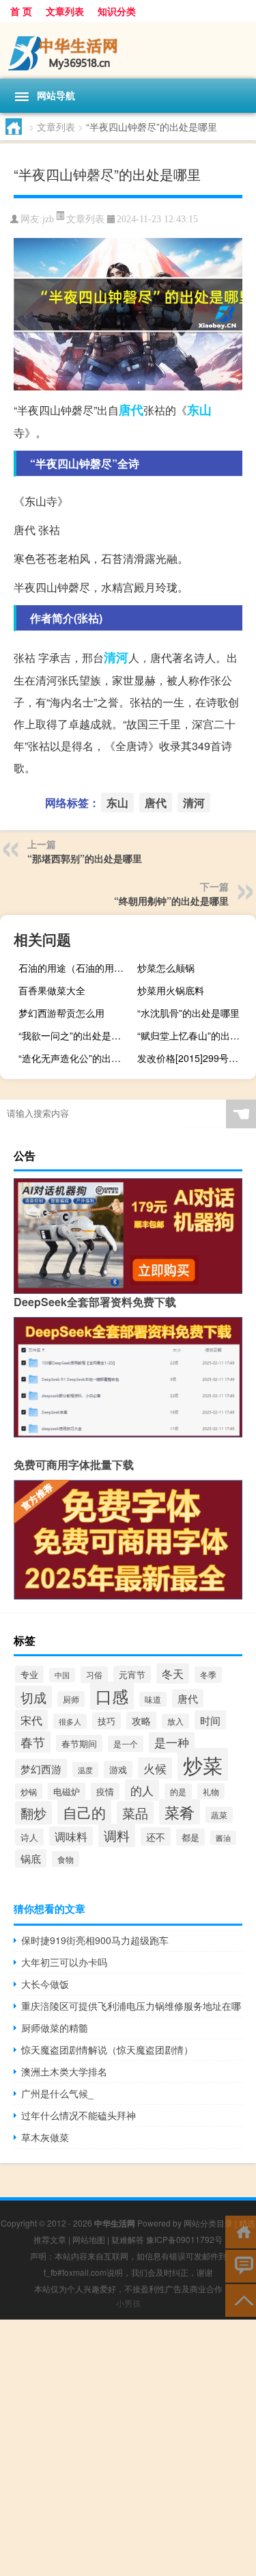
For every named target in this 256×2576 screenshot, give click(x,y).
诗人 (29, 1837)
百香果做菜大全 (52, 990)
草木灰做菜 (45, 2137)
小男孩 (128, 2303)
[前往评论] (241, 2265)
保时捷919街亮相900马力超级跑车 (95, 1940)
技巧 (106, 1721)
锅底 (31, 1858)
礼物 (211, 1791)
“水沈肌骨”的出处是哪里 (188, 1013)
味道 (153, 1699)
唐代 (131, 410)
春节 (33, 1742)
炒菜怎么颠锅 (166, 968)
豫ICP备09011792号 (184, 2239)
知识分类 (117, 11)
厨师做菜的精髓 (55, 2028)
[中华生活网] (128, 50)
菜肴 (180, 1812)
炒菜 (203, 1764)
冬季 (208, 1675)
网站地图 (89, 2239)
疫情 (105, 1791)
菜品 (135, 1813)
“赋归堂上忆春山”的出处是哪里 (195, 1035)
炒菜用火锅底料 (171, 990)
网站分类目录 (208, 2223)
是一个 (126, 1744)
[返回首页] (241, 2231)
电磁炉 (67, 1791)
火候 (155, 1768)
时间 (210, 1720)
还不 (156, 1836)
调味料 (71, 1836)
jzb (48, 219)
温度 (85, 1770)
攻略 (141, 1721)
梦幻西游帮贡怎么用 (61, 1013)
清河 (116, 657)
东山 (199, 410)
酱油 (223, 1838)
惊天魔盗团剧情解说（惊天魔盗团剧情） (107, 2049)
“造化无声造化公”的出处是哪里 (76, 1058)
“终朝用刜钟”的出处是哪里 (171, 901)
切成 (33, 1697)
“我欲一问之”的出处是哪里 (74, 1035)
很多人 (70, 1721)
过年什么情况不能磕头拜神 (79, 2115)
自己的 (84, 1812)
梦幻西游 (41, 1768)
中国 (62, 1675)
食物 (66, 1859)
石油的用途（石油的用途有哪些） (76, 968)
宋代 (31, 1720)
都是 (190, 1837)
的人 (142, 1790)
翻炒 (33, 1813)
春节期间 (79, 1743)
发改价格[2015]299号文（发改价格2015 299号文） (195, 1058)
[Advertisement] (128, 2448)
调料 (117, 1835)
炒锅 (29, 1791)
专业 (29, 1674)
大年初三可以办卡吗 (64, 1962)
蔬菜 (219, 1815)
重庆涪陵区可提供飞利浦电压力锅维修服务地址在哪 (131, 2006)
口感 (112, 1696)
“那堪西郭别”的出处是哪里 (85, 858)
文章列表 (65, 11)
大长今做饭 (45, 1984)
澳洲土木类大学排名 (64, 2071)
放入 (175, 1721)
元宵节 (132, 1674)
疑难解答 (128, 2239)
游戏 (118, 1769)
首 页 (21, 11)
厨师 (71, 1699)
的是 (178, 1791)
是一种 (172, 1742)
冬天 (173, 1673)
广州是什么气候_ (57, 2093)
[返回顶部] (241, 2299)
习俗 (94, 1675)
